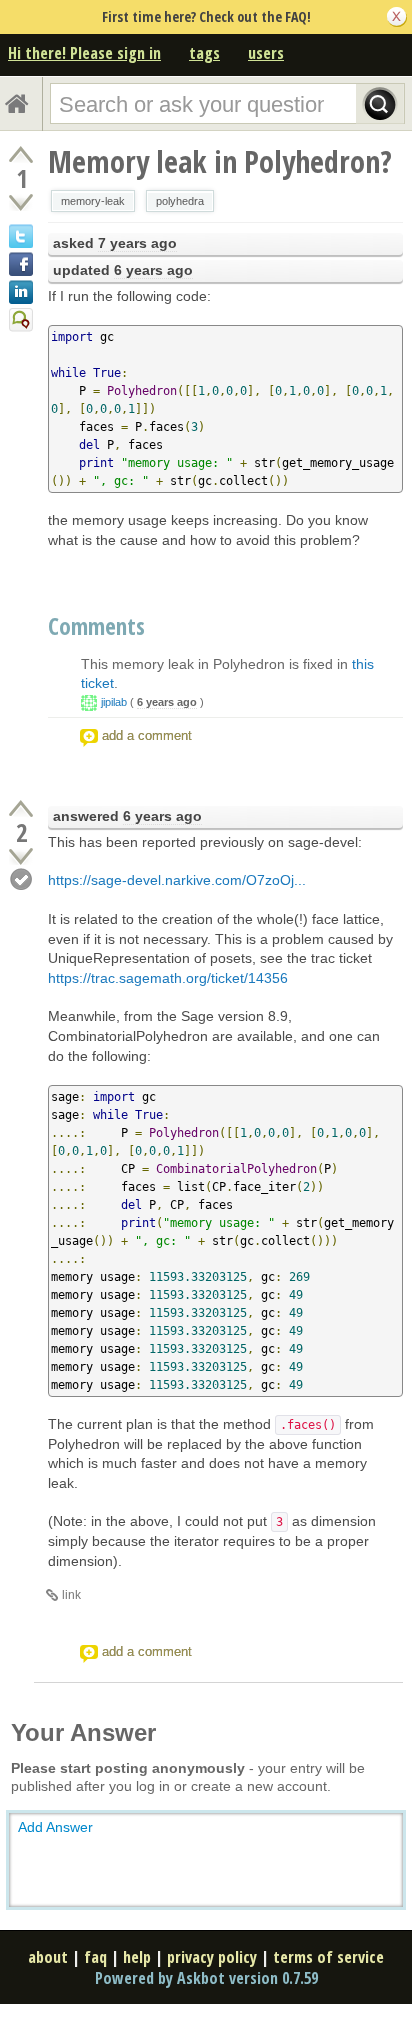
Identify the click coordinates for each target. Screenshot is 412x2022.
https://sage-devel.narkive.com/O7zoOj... (177, 880)
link (71, 1595)
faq (95, 1957)
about (48, 1957)
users (266, 53)
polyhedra (180, 201)
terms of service (328, 1957)
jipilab (114, 702)
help (137, 1957)
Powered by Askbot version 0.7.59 (206, 1978)
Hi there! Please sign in (84, 53)
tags (204, 53)
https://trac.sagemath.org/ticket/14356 (168, 978)
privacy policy (212, 1957)
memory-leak (93, 201)
